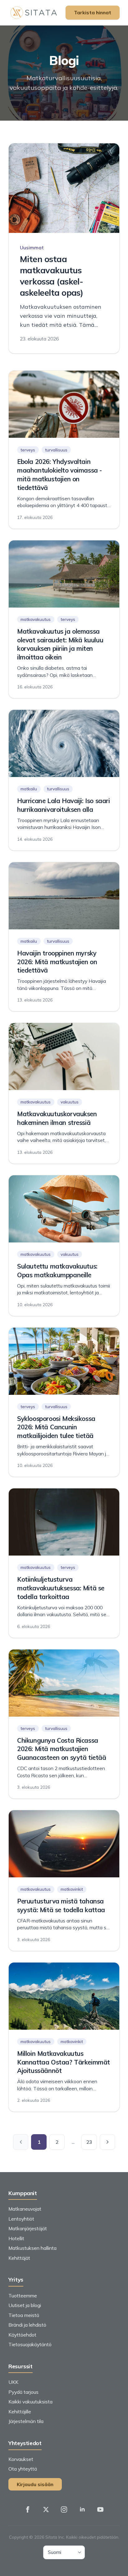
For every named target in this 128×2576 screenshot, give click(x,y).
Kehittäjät (19, 2258)
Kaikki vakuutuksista (30, 2402)
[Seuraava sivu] (107, 2142)
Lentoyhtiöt (21, 2219)
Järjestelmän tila (26, 2421)
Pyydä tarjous (23, 2392)
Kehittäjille (20, 2412)
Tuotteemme (23, 2296)
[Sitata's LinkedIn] (82, 2509)
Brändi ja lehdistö (27, 2325)
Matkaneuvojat (25, 2209)
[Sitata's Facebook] (28, 2509)
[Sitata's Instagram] (64, 2509)
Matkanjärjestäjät (28, 2228)
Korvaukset (21, 2459)
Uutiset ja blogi (25, 2305)
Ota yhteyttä (23, 2469)
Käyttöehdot (22, 2335)
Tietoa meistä (24, 2315)
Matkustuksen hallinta (32, 2248)
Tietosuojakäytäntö (30, 2344)
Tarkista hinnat (93, 12)
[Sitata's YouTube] (100, 2509)
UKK (13, 2382)
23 (89, 2142)
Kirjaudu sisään (35, 2484)
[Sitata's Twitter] (46, 2509)
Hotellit (16, 2238)
